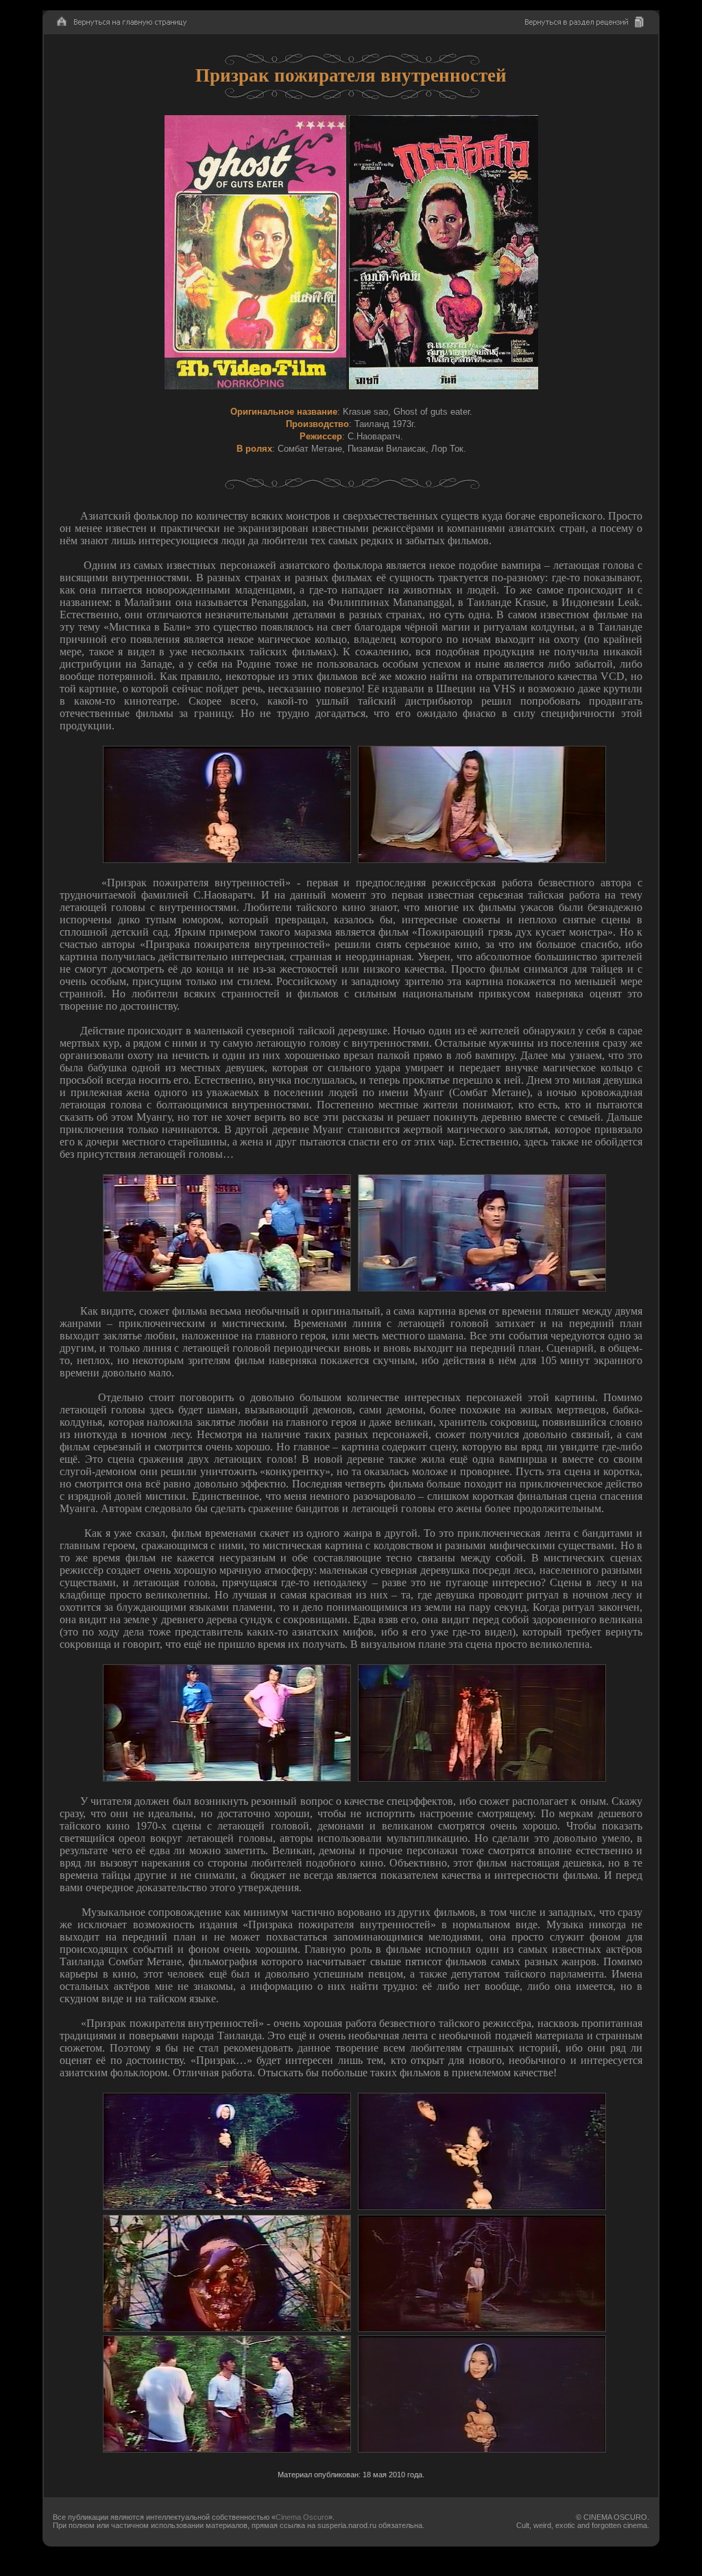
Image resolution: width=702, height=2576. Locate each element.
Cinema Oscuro (302, 2517)
